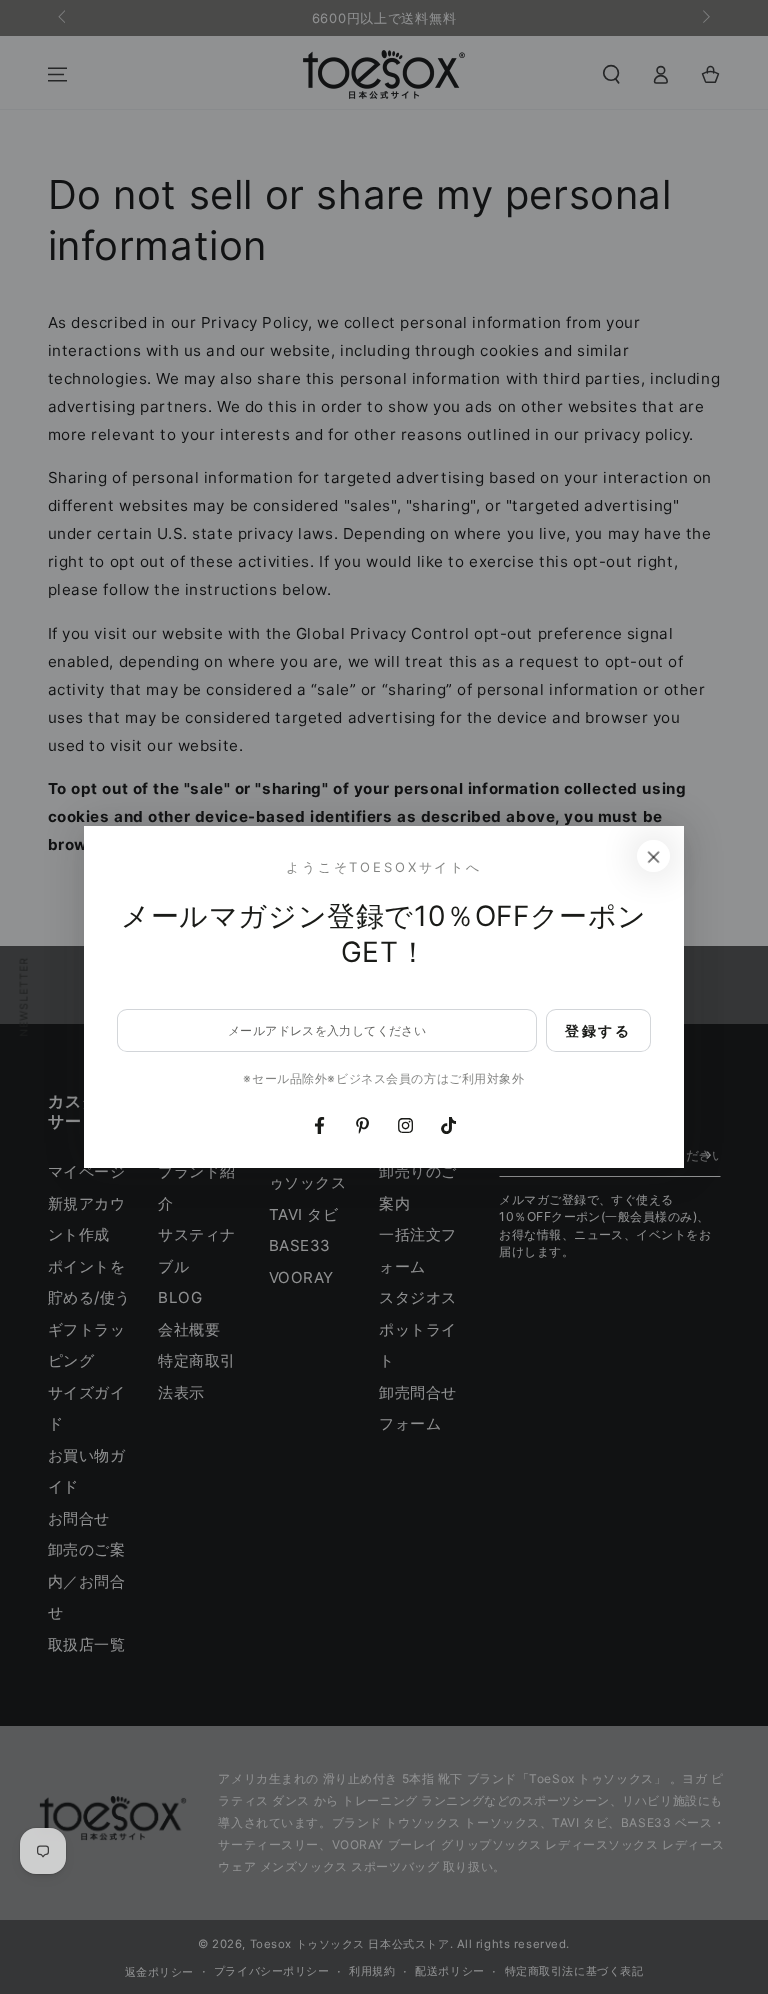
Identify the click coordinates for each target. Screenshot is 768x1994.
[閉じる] (654, 856)
